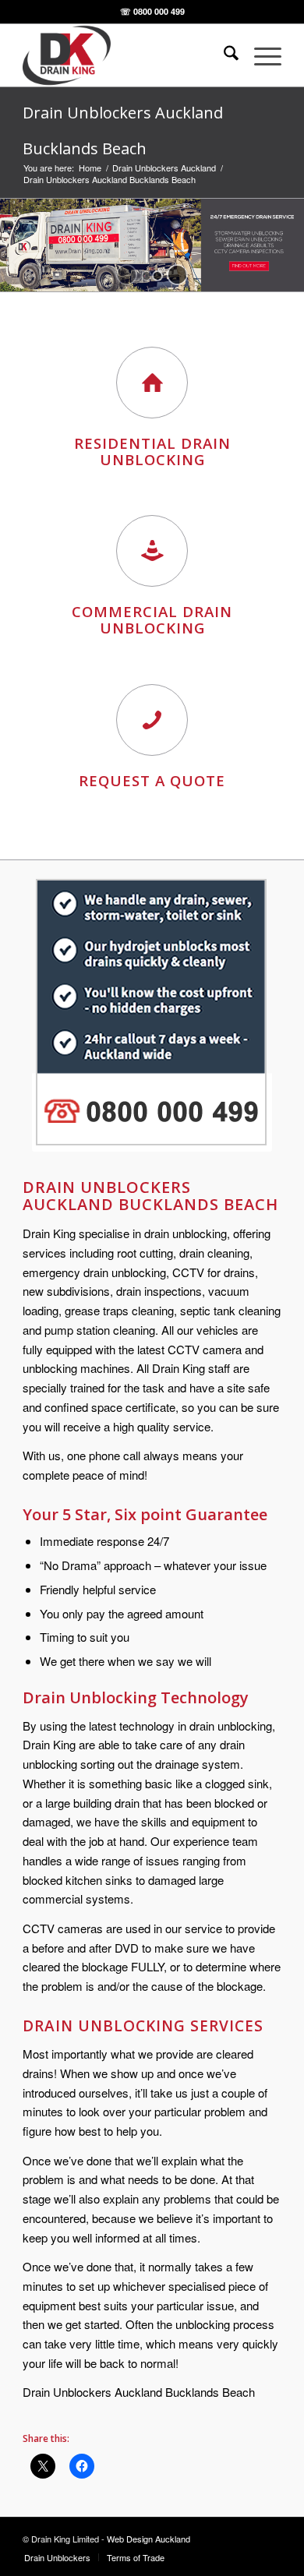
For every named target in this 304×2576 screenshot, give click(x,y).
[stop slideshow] (177, 275)
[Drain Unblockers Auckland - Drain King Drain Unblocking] (126, 55)
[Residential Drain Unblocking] (152, 383)
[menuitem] (223, 55)
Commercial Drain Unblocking (152, 619)
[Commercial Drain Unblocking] (152, 551)
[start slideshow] (127, 275)
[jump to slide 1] (147, 276)
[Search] (223, 55)
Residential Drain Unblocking (152, 451)
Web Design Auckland (148, 2539)
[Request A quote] (152, 720)
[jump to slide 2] (157, 276)
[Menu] (260, 55)
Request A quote (152, 780)
